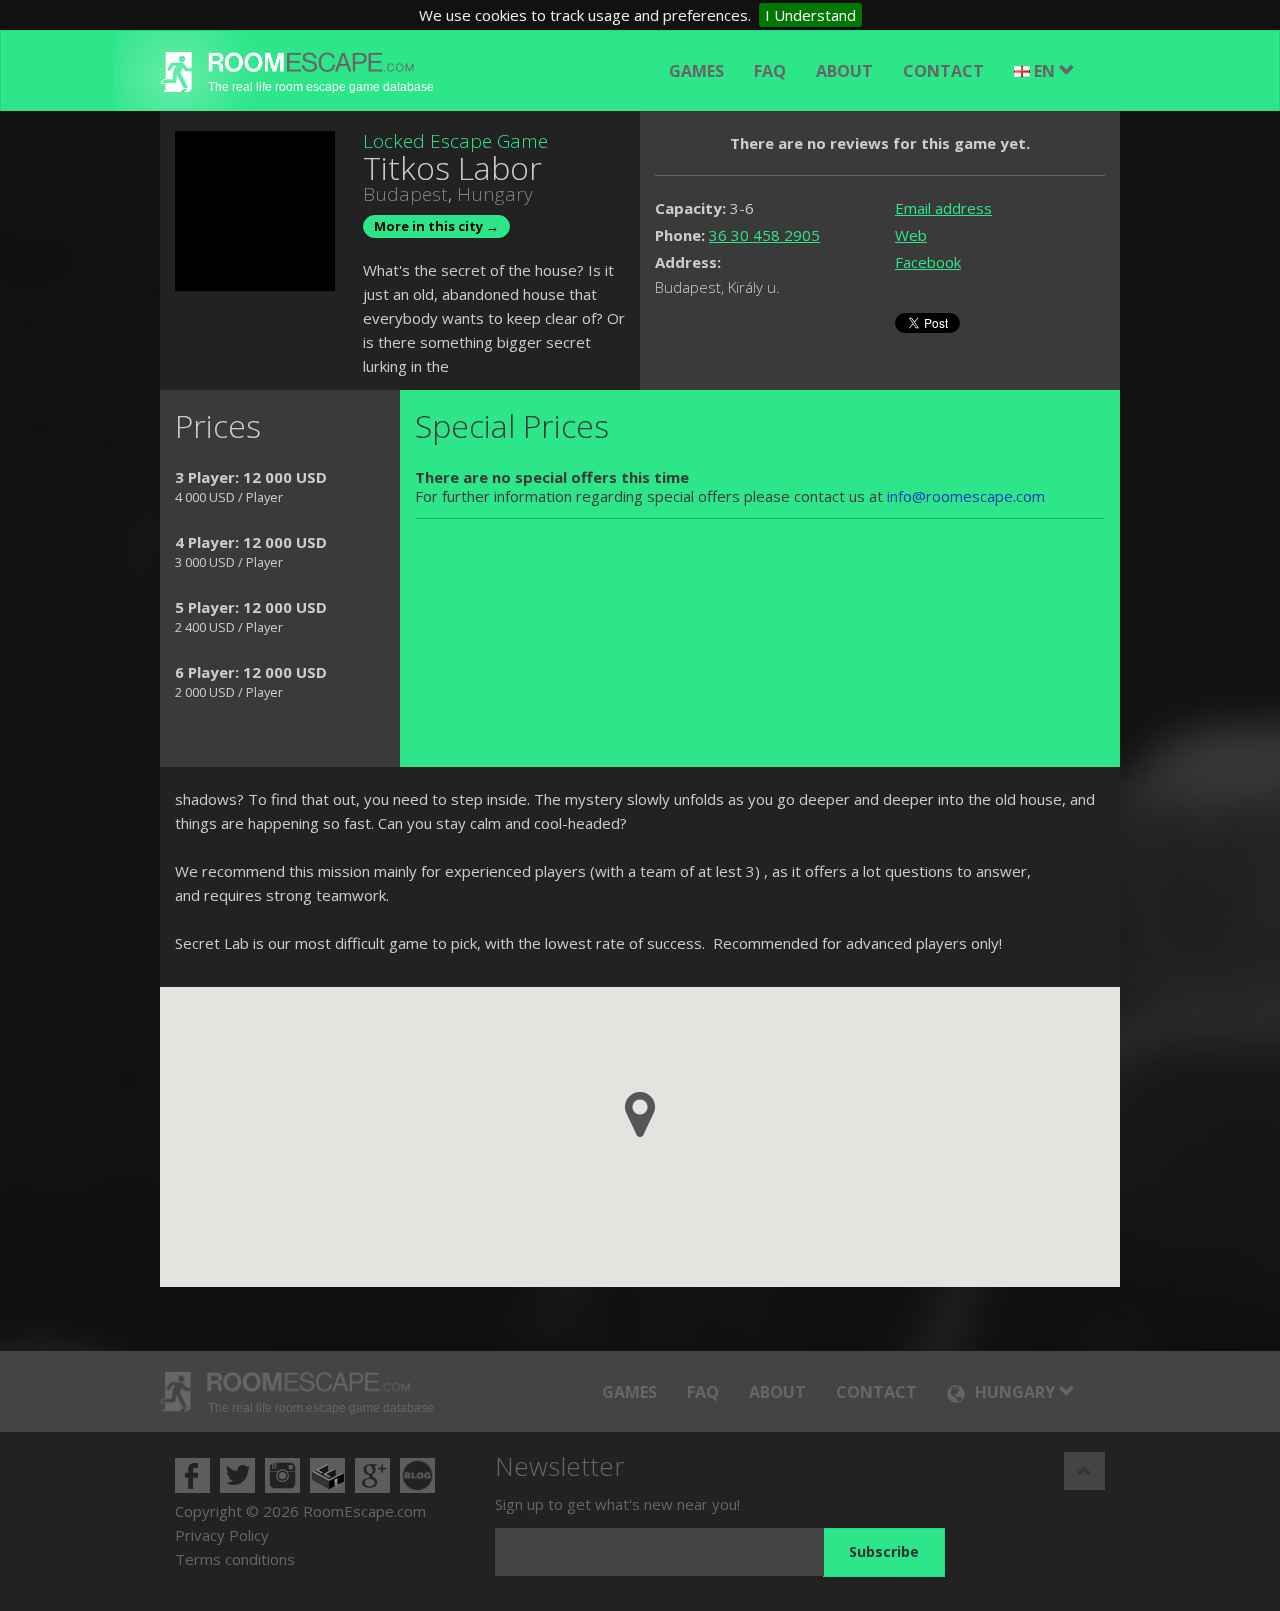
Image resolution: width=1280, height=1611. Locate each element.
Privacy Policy (222, 1535)
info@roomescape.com (966, 496)
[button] (640, 1114)
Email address (943, 208)
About (844, 71)
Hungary (495, 194)
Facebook (928, 262)
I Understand (810, 15)
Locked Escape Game (455, 141)
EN (1046, 71)
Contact (943, 71)
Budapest (405, 194)
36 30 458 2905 (764, 235)
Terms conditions (235, 1559)
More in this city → (436, 226)
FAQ (770, 71)
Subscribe (884, 1551)
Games (696, 71)
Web (911, 235)
